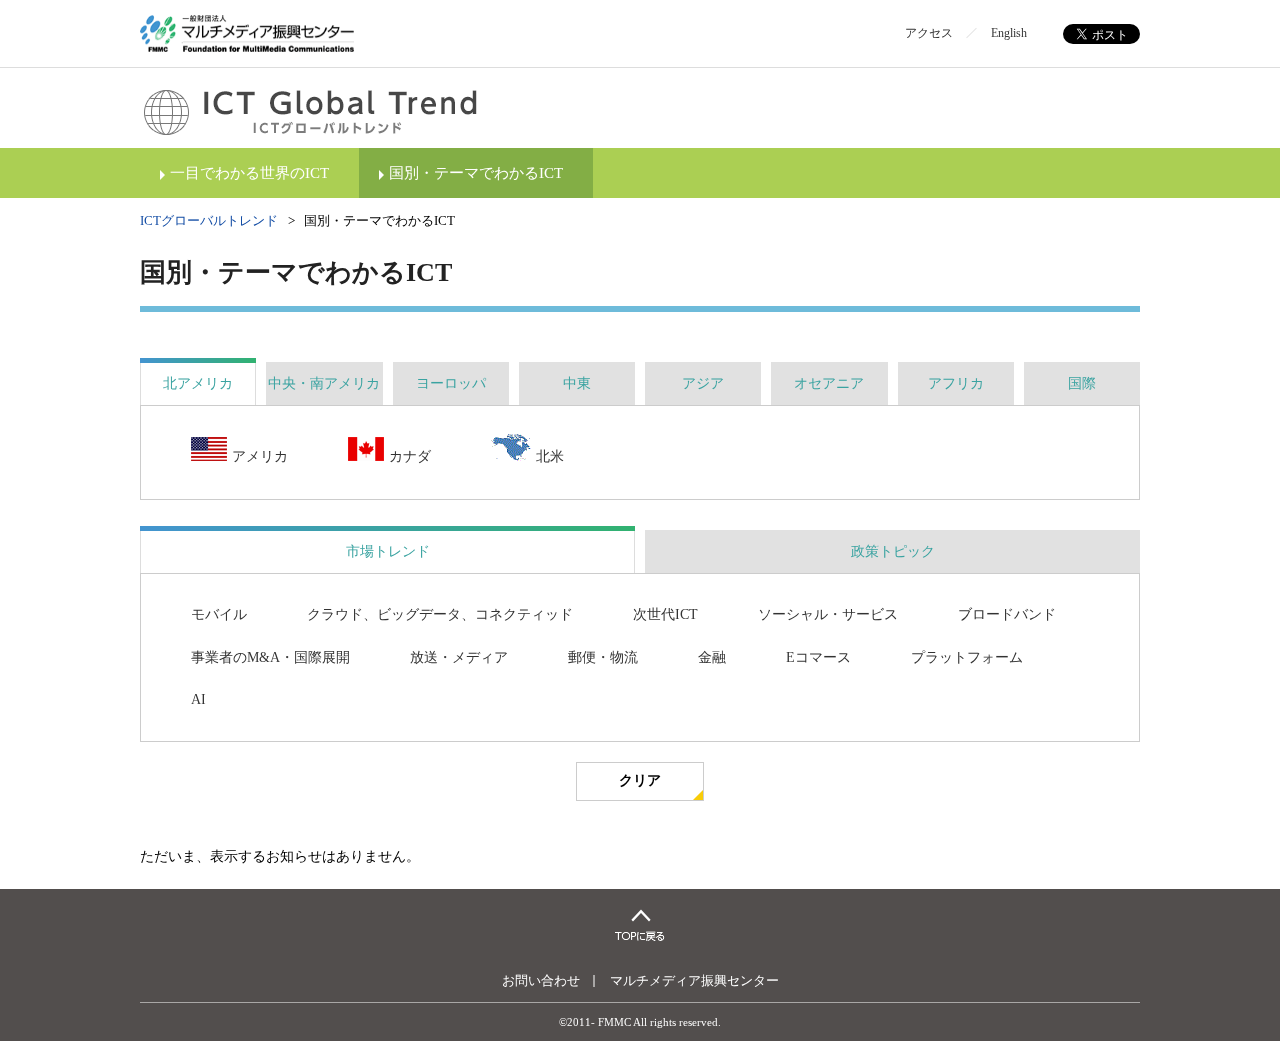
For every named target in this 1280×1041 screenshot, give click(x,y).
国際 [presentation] (1082, 383)
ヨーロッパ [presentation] (451, 383)
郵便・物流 (603, 657)
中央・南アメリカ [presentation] (324, 383)
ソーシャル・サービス (828, 614)
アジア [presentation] (703, 383)
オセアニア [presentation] (829, 383)
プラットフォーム (967, 657)
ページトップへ (640, 925)
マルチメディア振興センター (694, 980)
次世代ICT (665, 614)
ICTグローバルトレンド (209, 220)
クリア (640, 780)
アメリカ (260, 456)
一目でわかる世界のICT (249, 173)
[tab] (198, 383)
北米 (550, 456)
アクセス (929, 33)
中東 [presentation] (577, 383)
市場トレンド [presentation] (388, 551)
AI (198, 699)
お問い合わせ (541, 980)
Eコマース (818, 657)
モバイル (219, 614)
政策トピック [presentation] (893, 551)
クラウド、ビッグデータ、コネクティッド (440, 614)
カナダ (410, 456)
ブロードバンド (1007, 614)
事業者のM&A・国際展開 (270, 657)
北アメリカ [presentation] (198, 383)
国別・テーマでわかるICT (476, 173)
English (1009, 33)
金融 (712, 657)
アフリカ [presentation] (956, 383)
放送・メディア (459, 657)
